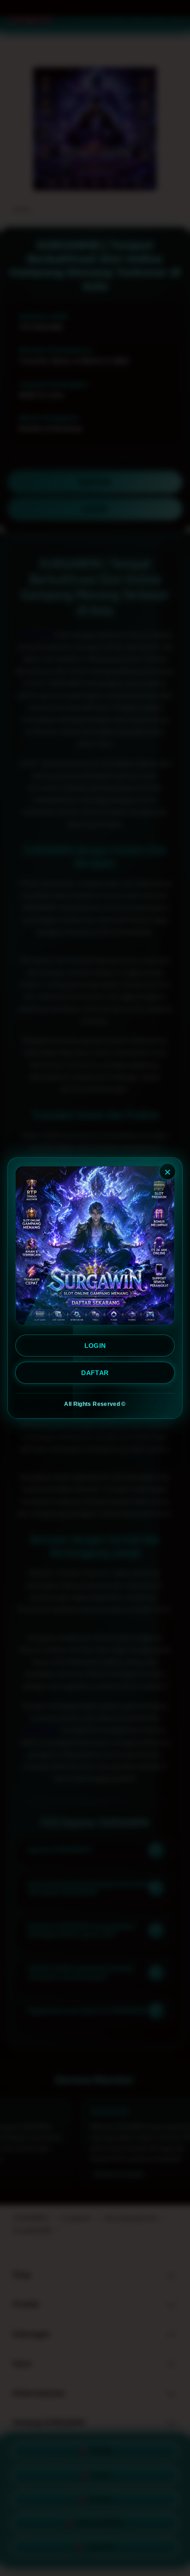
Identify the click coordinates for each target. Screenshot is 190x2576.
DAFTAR (95, 1373)
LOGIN (95, 1346)
